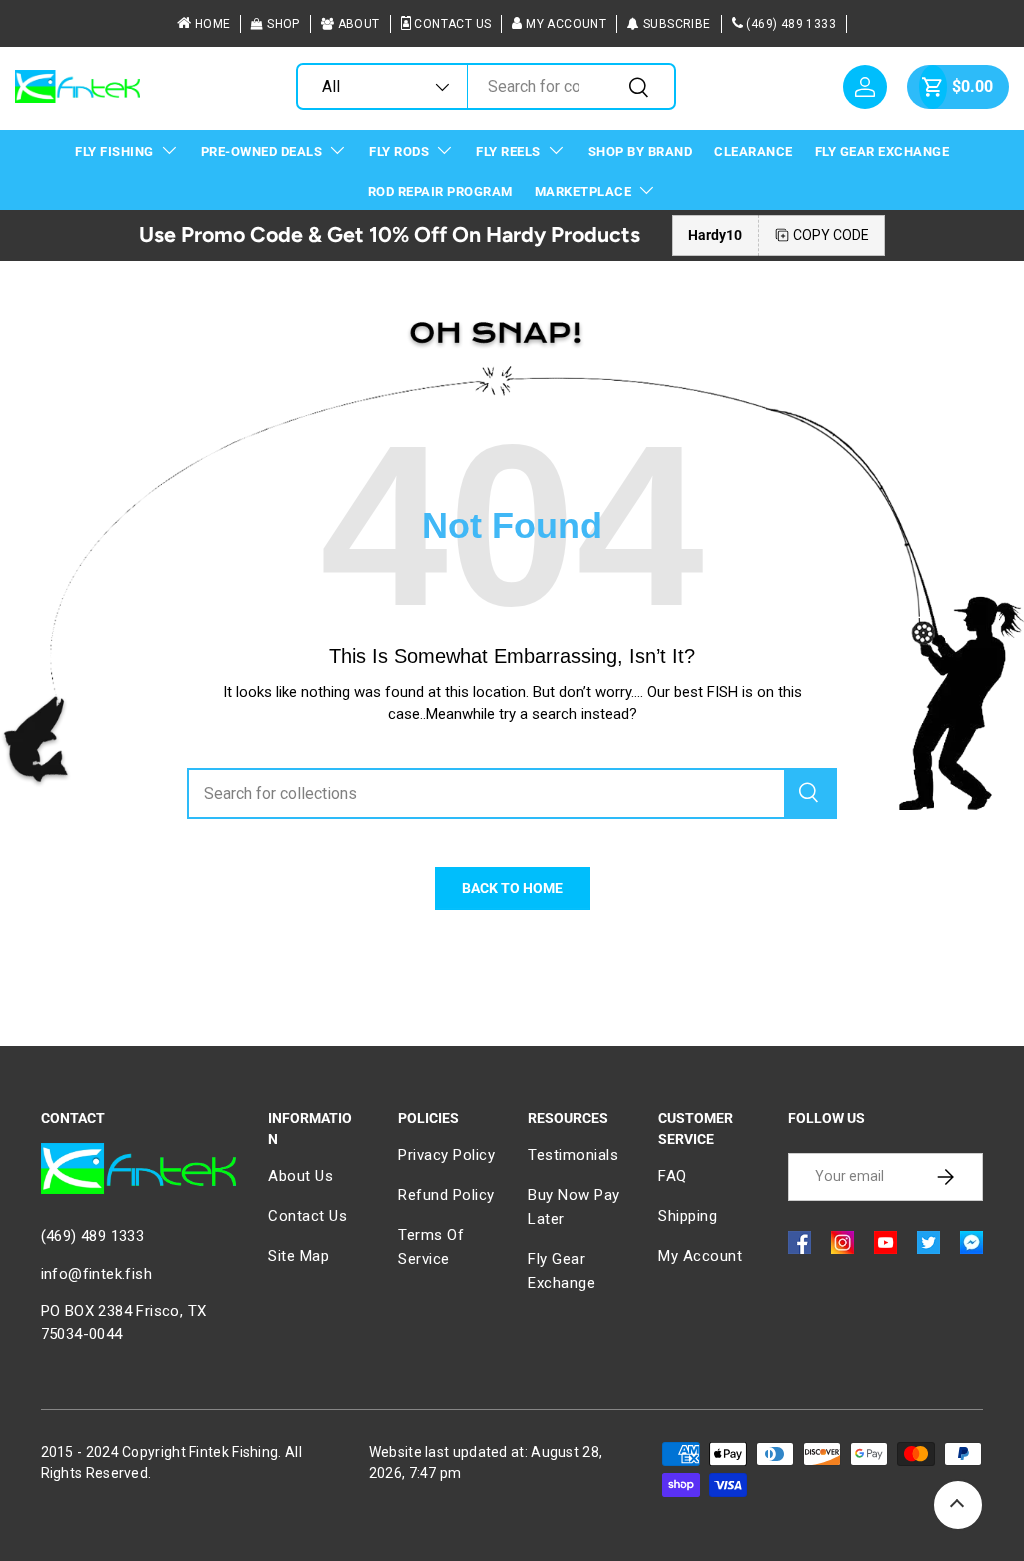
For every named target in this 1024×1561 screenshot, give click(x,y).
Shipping (687, 1216)
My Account (566, 24)
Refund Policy (446, 1195)
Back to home (512, 888)
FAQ (672, 1176)
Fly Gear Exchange (882, 151)
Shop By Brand (640, 151)
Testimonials (573, 1155)
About (359, 24)
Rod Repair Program (440, 191)
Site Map (298, 1256)
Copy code (831, 235)
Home (213, 24)
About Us (300, 1176)
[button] (933, 87)
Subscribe (677, 24)
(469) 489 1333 (791, 24)
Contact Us (452, 24)
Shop (283, 24)
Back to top (958, 1505)
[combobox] (486, 86)
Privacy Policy (446, 1155)
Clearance (753, 151)
